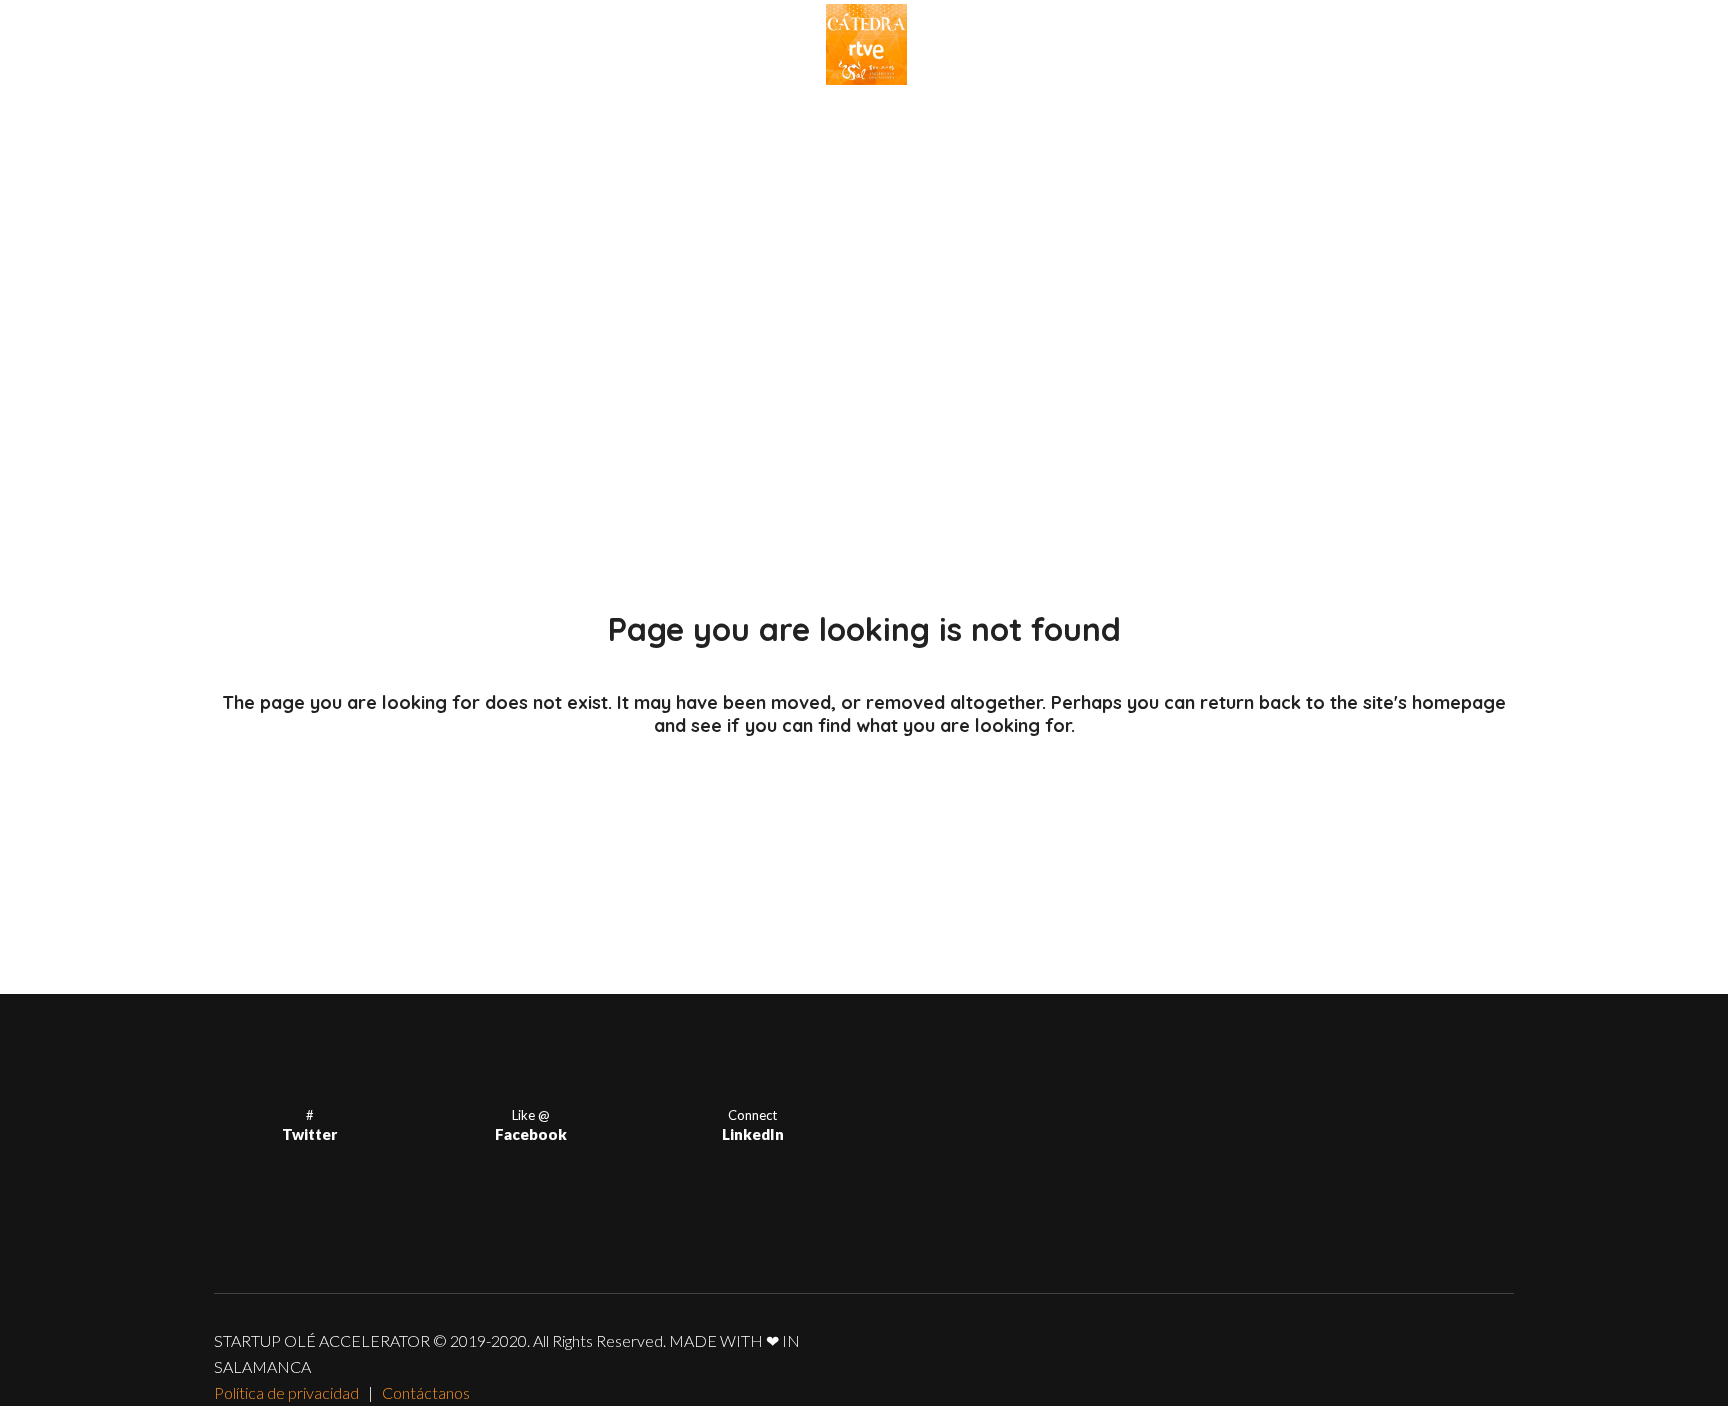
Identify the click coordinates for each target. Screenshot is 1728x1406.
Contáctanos (426, 1392)
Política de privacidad (286, 1392)
